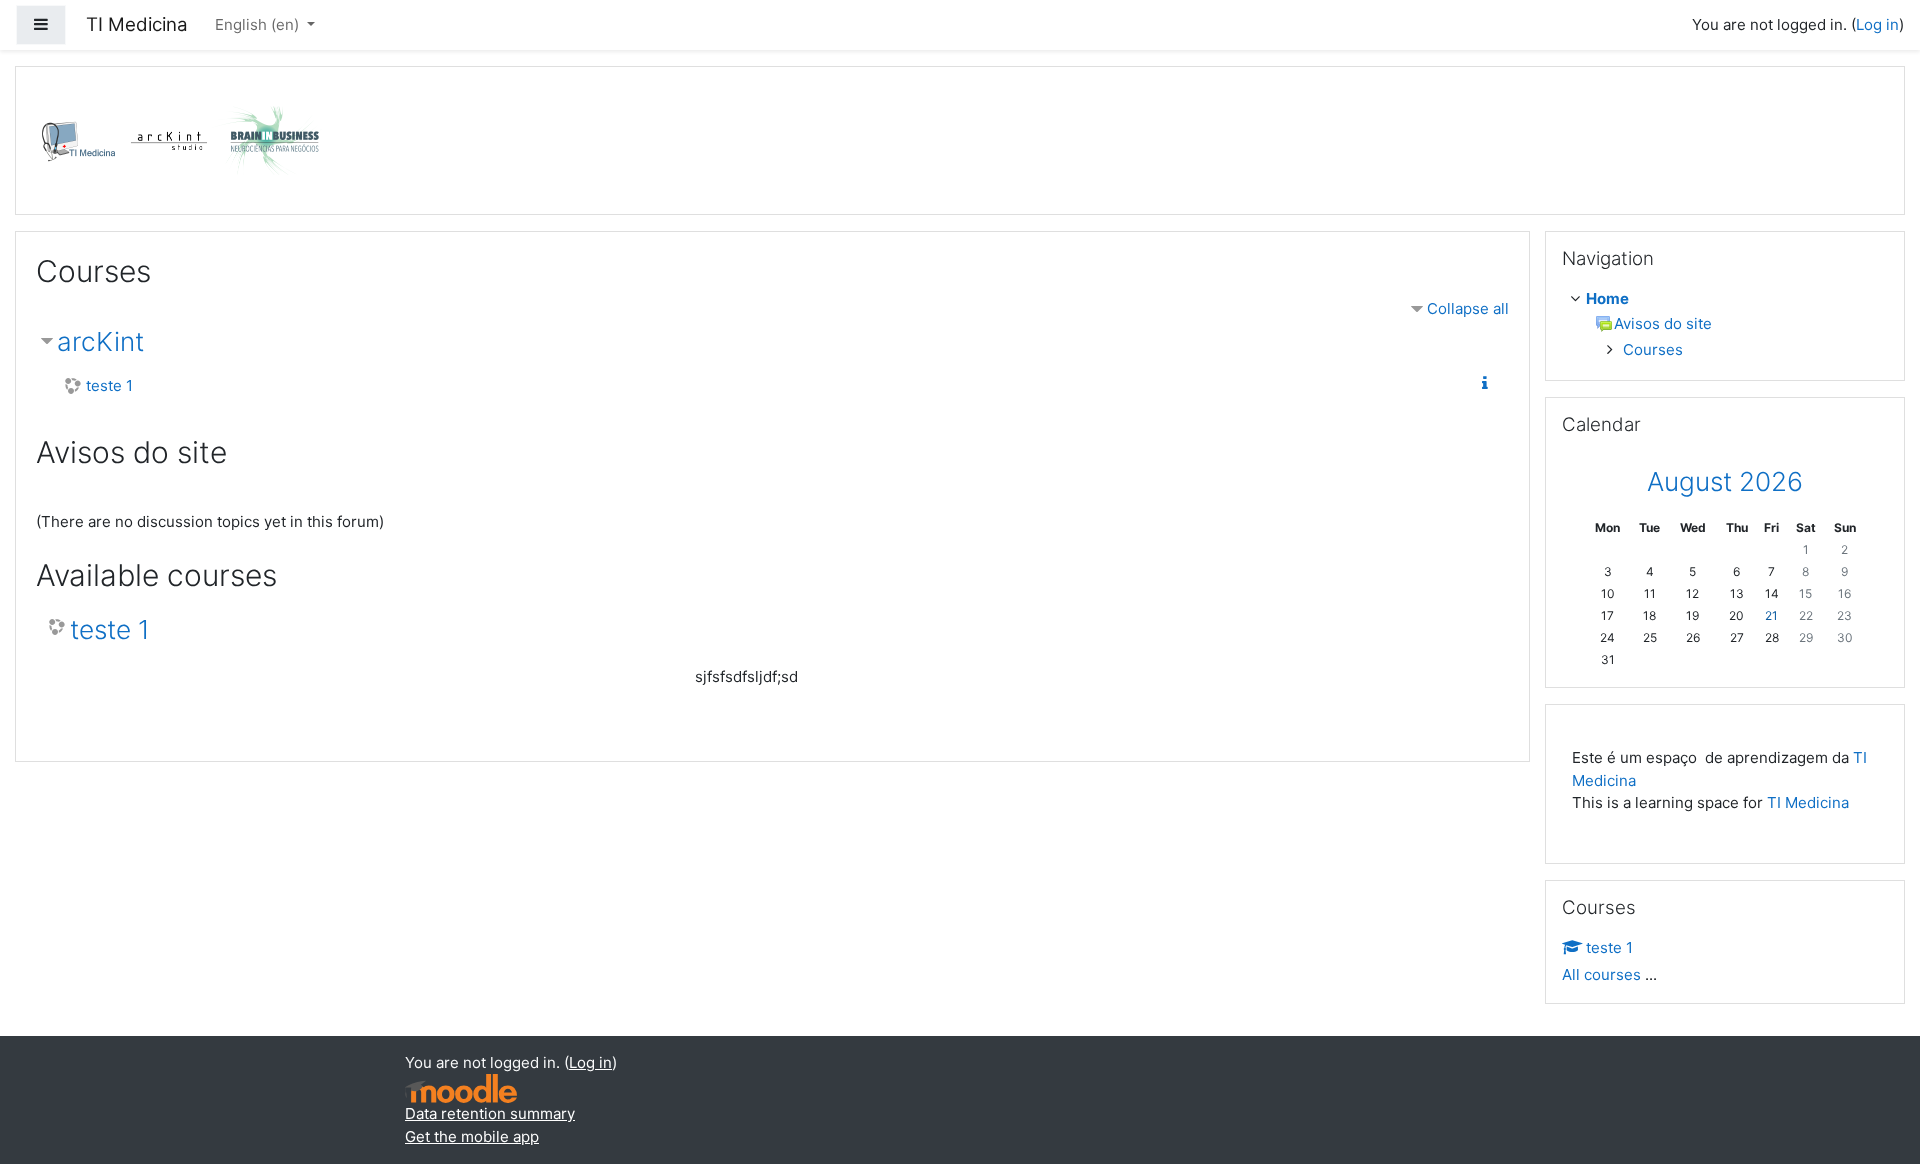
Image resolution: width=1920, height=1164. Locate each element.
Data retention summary (490, 1113)
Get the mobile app (472, 1136)
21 (1771, 615)
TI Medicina (1808, 802)
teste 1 (109, 385)
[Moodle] (461, 1088)
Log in (1877, 24)
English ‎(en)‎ (259, 24)
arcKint (100, 341)
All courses (1601, 974)
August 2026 (1725, 481)
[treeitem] (1729, 299)
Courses (1653, 349)
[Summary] (1489, 383)
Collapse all (1468, 308)
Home (1607, 298)
